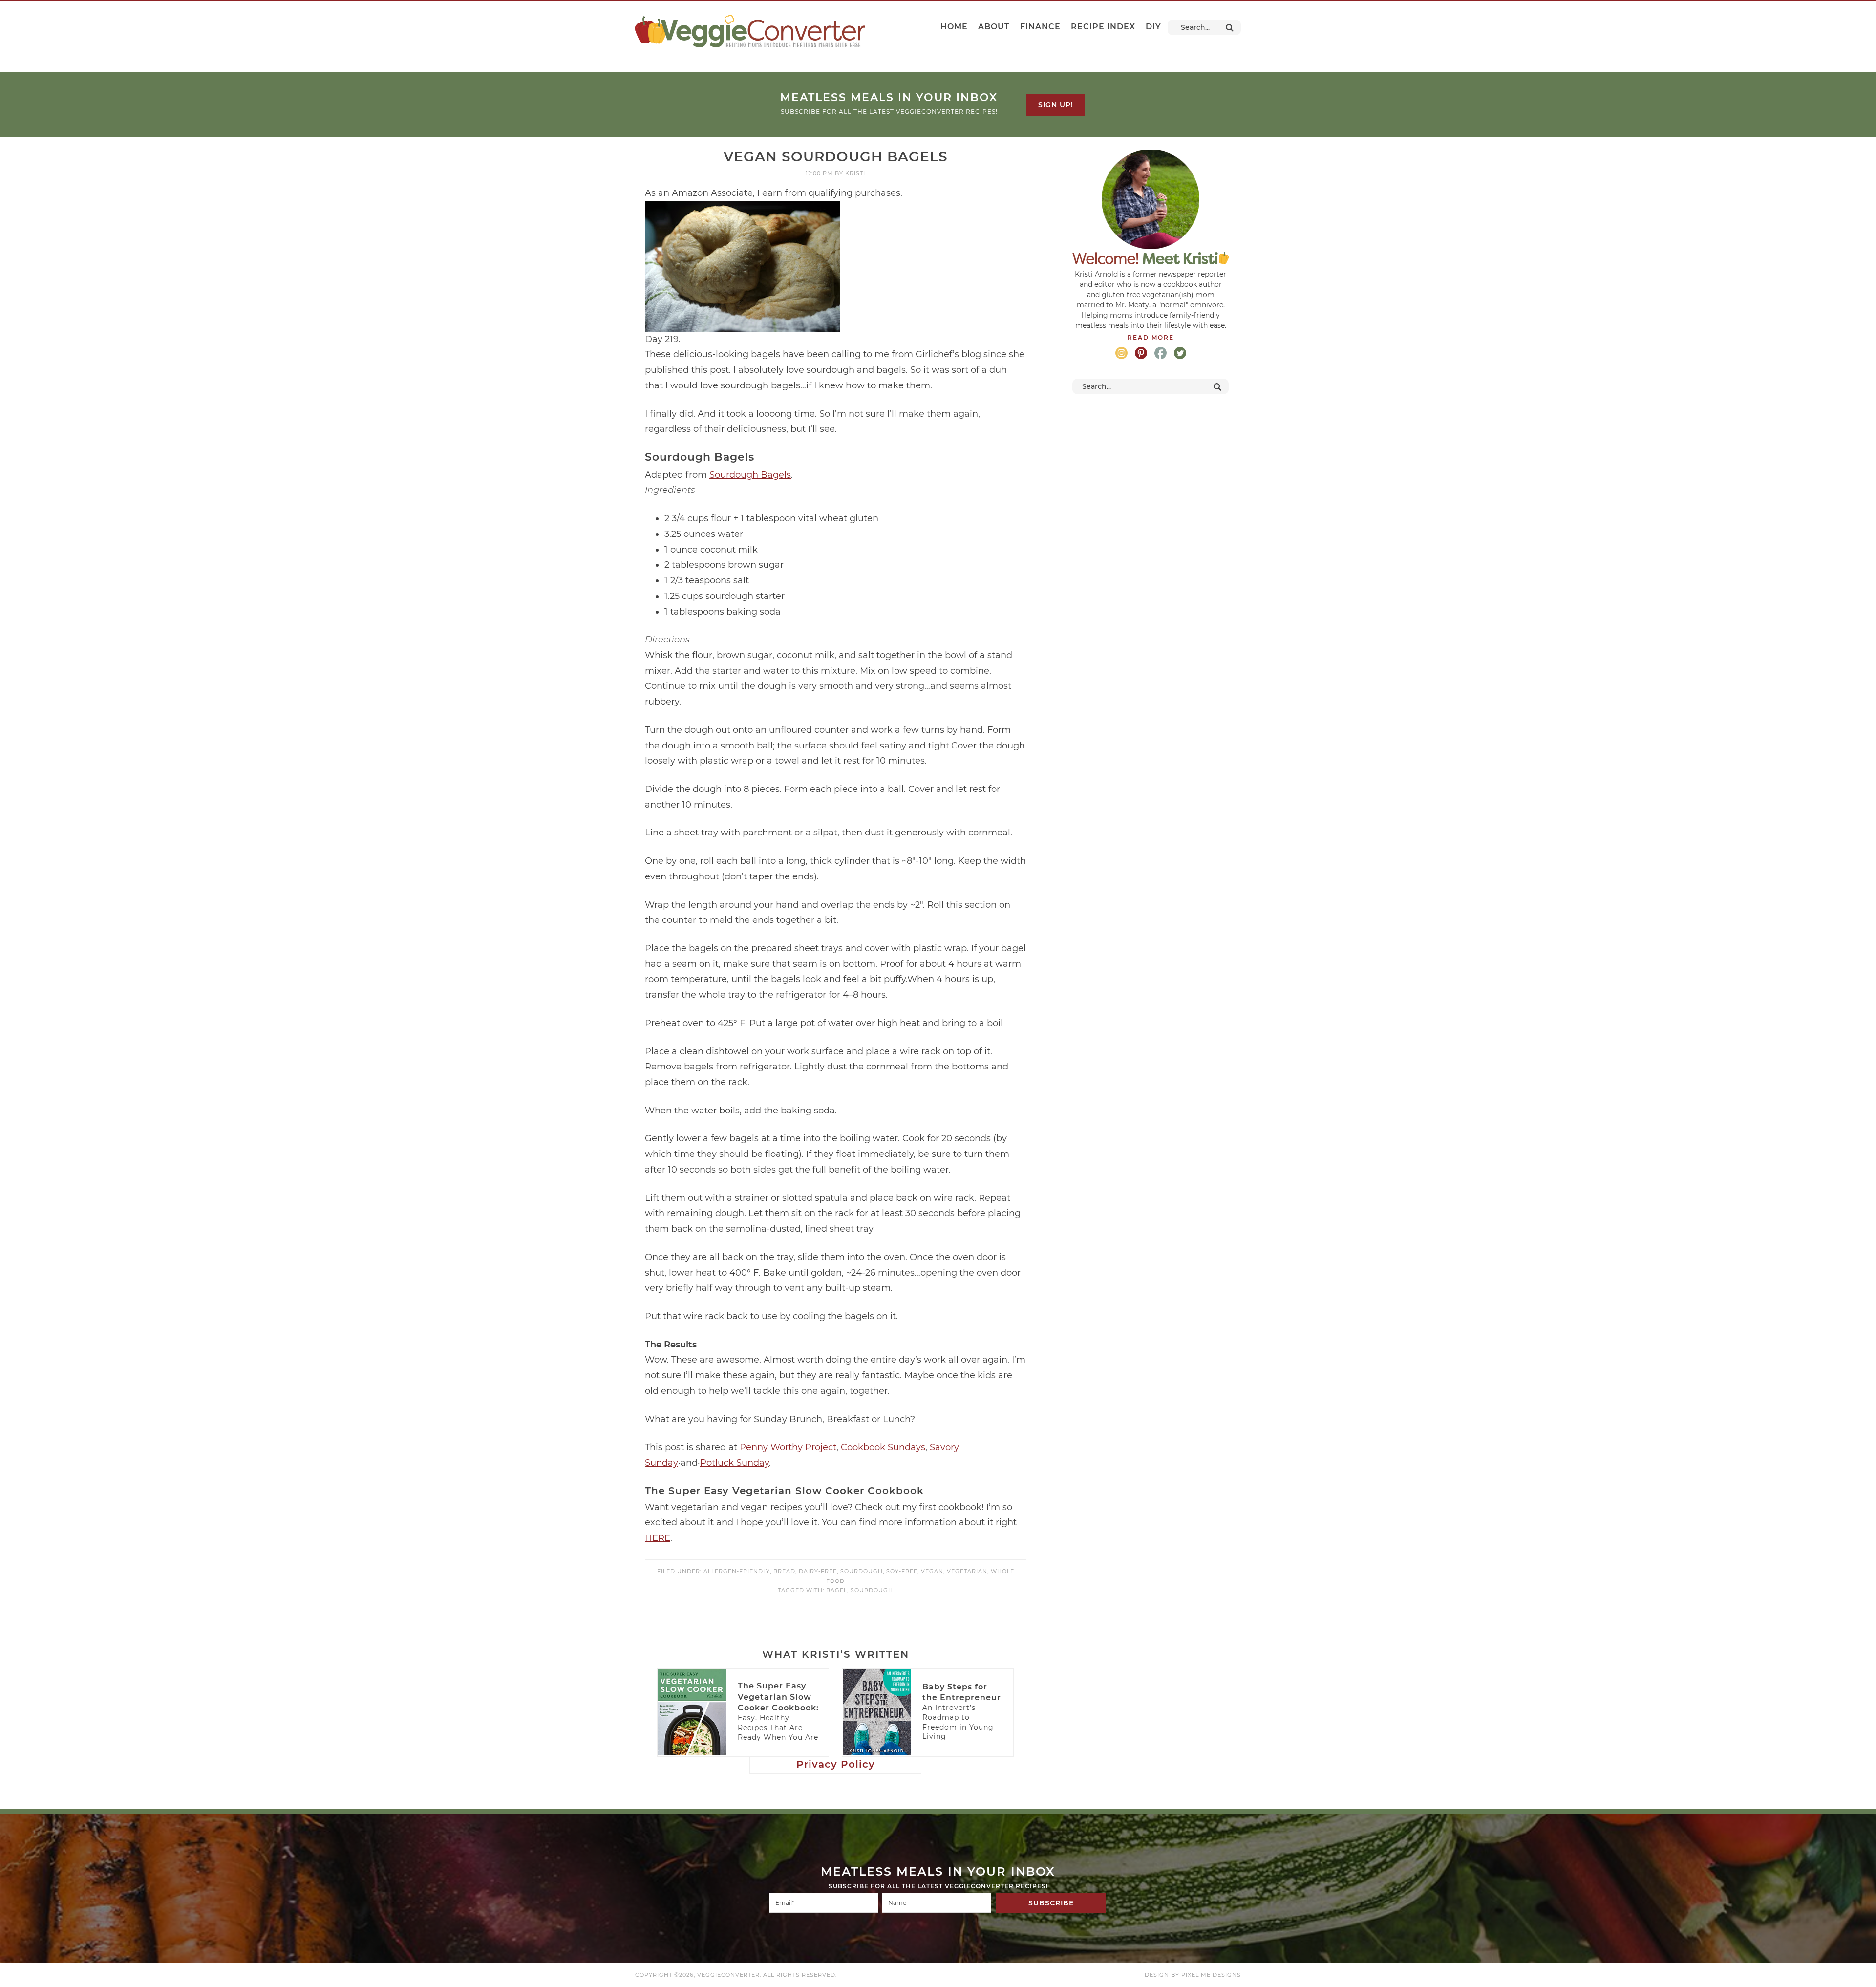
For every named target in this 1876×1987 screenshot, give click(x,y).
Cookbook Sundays (883, 1447)
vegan (932, 1571)
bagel (837, 1590)
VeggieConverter (750, 31)
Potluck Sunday (735, 1463)
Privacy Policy (836, 1764)
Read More (1151, 337)
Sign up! (1056, 105)
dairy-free (818, 1571)
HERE (658, 1538)
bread (784, 1571)
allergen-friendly (737, 1571)
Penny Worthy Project (788, 1447)
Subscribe (1051, 1903)
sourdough (862, 1571)
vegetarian (967, 1571)
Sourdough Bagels (750, 475)
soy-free (902, 1571)
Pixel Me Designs (1211, 1975)
